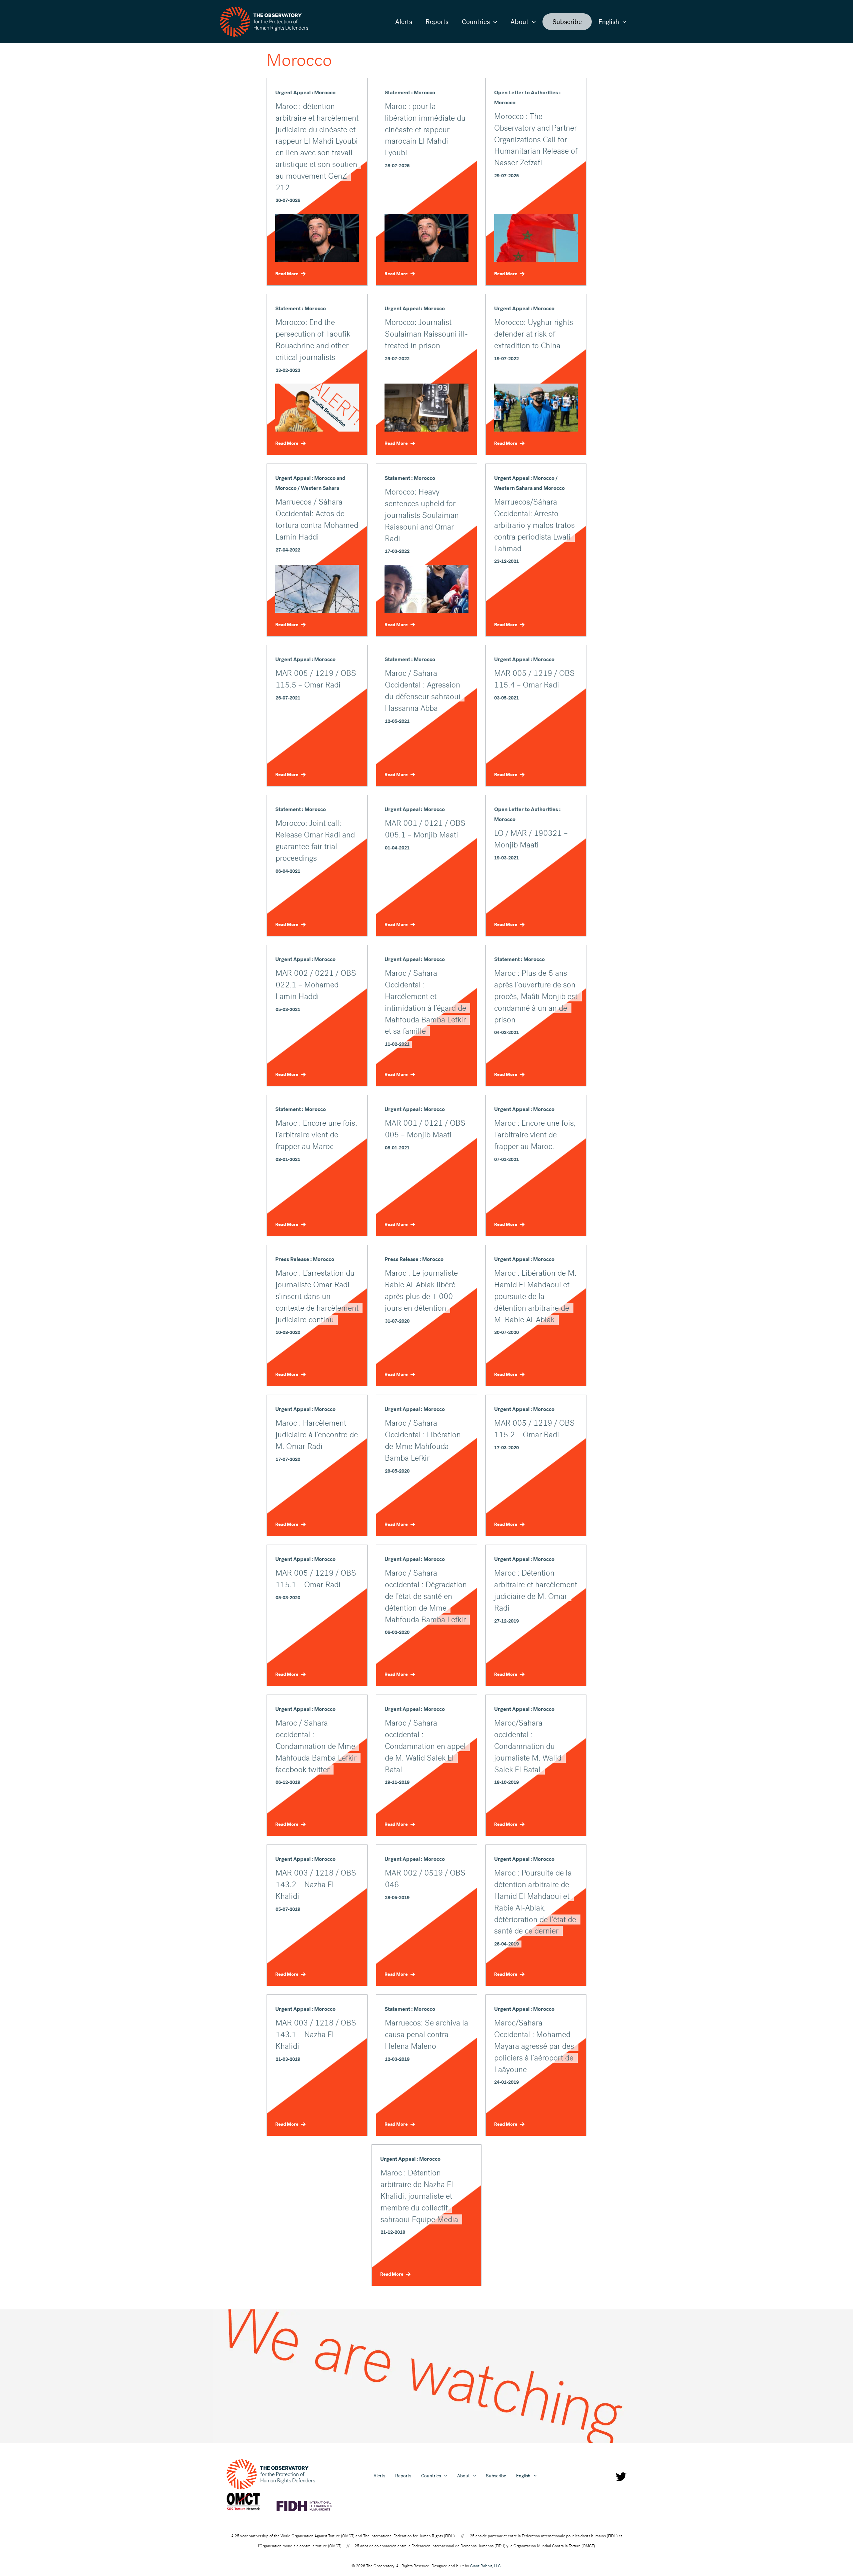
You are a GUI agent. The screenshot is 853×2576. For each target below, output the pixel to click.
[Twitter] (621, 2477)
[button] (493, 22)
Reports (437, 22)
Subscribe (567, 22)
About (519, 22)
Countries (476, 22)
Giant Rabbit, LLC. (486, 2566)
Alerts (404, 22)
